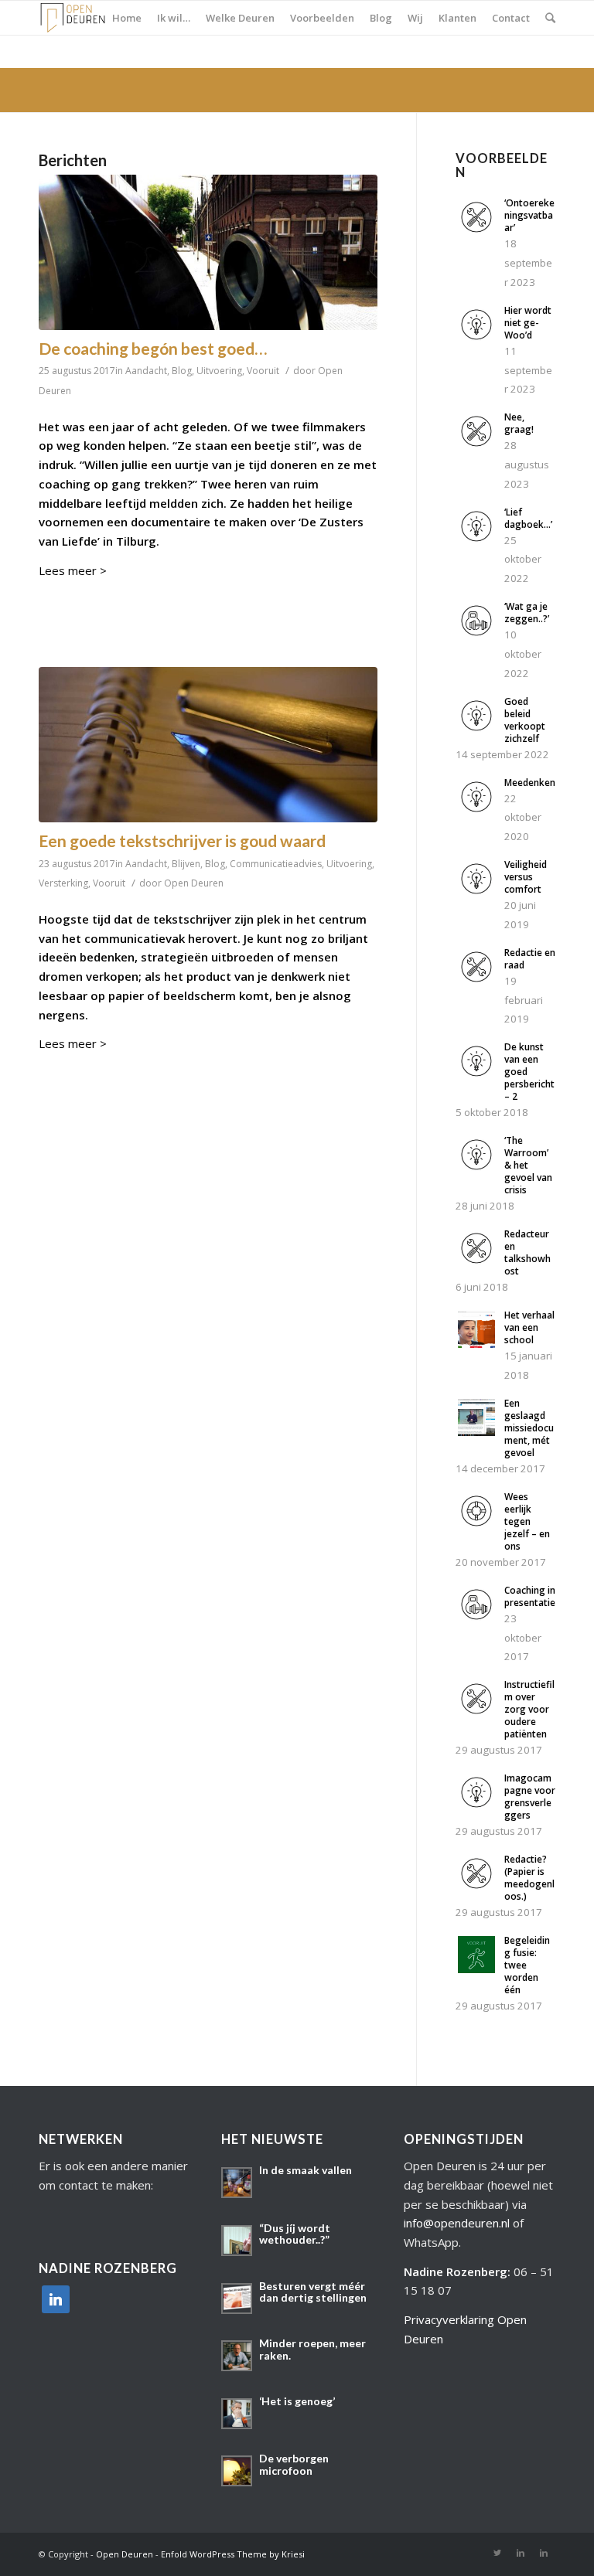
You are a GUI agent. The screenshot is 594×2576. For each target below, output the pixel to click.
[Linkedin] (521, 2553)
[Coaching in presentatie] (476, 1618)
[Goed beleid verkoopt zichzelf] (476, 730)
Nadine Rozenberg (456, 2271)
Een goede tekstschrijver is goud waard (182, 841)
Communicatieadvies (276, 864)
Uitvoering (219, 371)
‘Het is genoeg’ (297, 2401)
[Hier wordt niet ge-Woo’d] (476, 339)
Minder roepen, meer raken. (312, 2349)
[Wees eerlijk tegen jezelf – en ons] (476, 1525)
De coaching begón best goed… (153, 348)
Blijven (186, 864)
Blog (182, 371)
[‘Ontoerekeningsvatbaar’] (476, 231)
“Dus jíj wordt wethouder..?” (295, 2234)
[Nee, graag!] (476, 445)
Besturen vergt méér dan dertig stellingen (313, 2292)
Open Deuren (194, 883)
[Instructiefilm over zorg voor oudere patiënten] (476, 1713)
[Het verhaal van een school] (476, 1343)
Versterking (63, 883)
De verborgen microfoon (294, 2464)
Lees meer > (73, 570)
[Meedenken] (476, 811)
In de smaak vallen (306, 2170)
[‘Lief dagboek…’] (476, 540)
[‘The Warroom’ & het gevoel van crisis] (476, 1169)
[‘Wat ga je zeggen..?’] (476, 635)
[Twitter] (497, 2553)
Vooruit (263, 371)
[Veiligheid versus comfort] (476, 893)
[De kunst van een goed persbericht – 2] (476, 1075)
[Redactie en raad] (476, 981)
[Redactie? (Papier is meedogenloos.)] (476, 1887)
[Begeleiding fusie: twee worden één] (476, 1969)
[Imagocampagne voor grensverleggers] (476, 1806)
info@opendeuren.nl (457, 2223)
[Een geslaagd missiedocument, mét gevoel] (476, 1431)
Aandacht (146, 371)
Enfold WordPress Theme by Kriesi (233, 2554)
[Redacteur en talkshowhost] (476, 1262)
